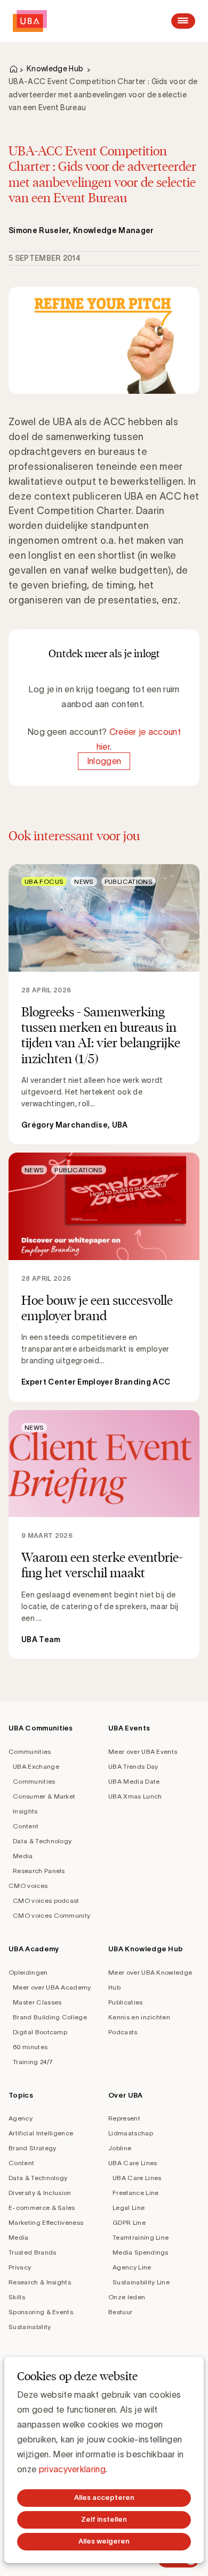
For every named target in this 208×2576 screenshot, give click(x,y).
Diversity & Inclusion (40, 2193)
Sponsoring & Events (41, 2312)
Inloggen (104, 761)
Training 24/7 (33, 2062)
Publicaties (126, 2002)
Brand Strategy (32, 2148)
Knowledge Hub (55, 69)
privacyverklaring (72, 2469)
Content (26, 1826)
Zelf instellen (104, 2519)
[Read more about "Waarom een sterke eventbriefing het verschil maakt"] (104, 1534)
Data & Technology (42, 1841)
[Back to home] (30, 21)
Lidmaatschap (131, 2133)
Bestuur (120, 2312)
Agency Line (132, 2267)
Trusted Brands (32, 2252)
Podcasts (123, 2032)
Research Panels (39, 1871)
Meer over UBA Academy (52, 1987)
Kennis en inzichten (139, 2017)
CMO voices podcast (46, 1900)
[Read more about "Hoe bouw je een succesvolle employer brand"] (104, 1277)
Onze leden (127, 2297)
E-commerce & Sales (42, 2208)
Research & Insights (40, 2282)
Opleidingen (28, 1972)
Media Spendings (141, 2252)
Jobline (120, 2148)
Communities (30, 1751)
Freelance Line (135, 2193)
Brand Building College (50, 2017)
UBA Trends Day (133, 1766)
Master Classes (37, 2002)
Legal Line (129, 2208)
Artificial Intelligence (41, 2133)
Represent (124, 2118)
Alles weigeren (104, 2541)
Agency (21, 2118)
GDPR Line (129, 2222)
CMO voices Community (51, 1915)
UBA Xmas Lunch (135, 1796)
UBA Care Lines (133, 2163)
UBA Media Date (134, 1781)
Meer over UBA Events (143, 1751)
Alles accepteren (104, 2498)
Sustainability (30, 2327)
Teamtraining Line (141, 2237)
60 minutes (30, 2047)
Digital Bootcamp (40, 2032)
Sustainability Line (141, 2282)
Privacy (20, 2267)
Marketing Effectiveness (46, 2222)
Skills (17, 2297)
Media (23, 1856)
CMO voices (28, 1886)
